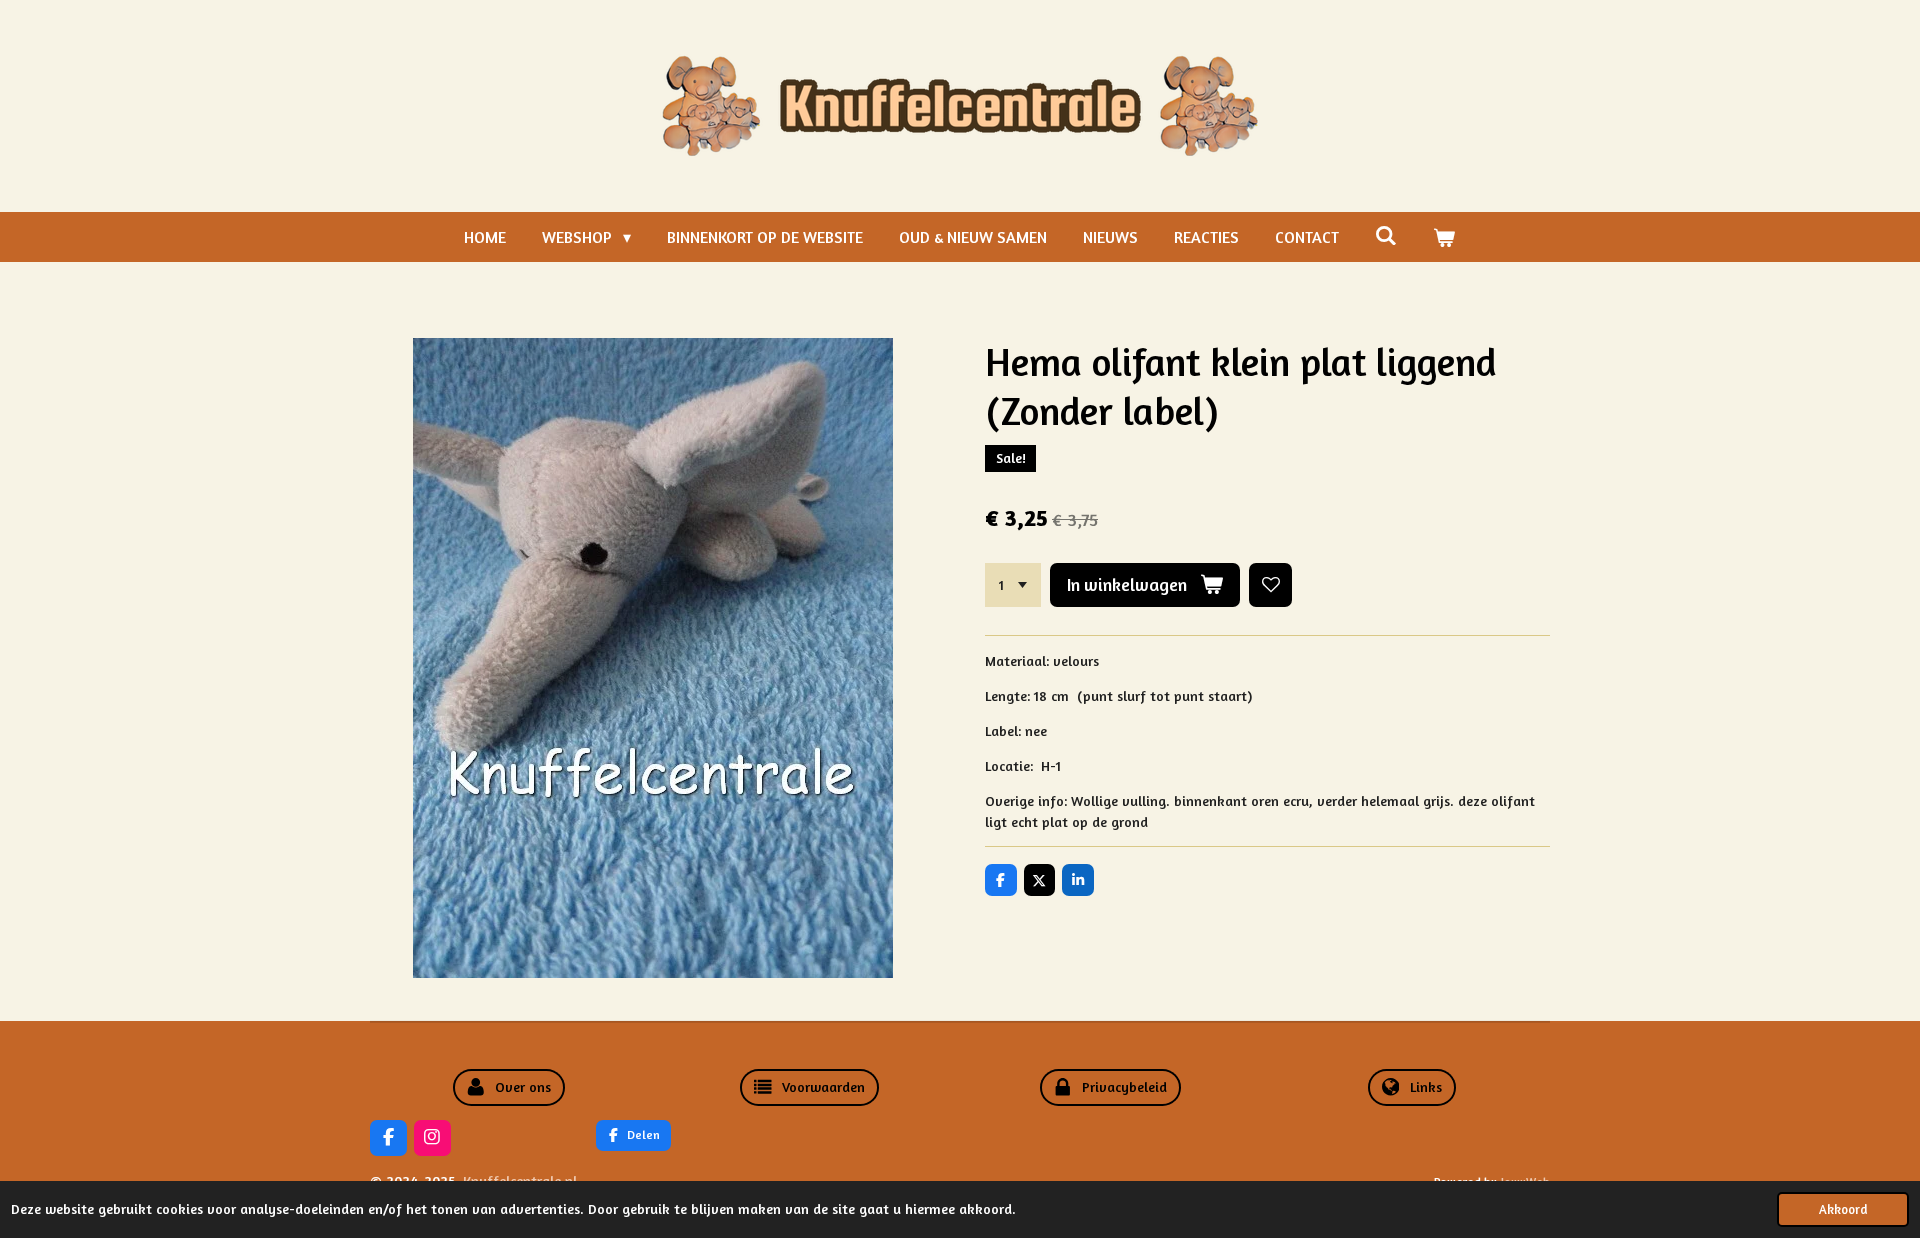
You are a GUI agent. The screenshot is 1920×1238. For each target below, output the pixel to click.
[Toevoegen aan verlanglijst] (1271, 585)
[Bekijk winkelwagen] (1444, 237)
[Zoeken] (1386, 235)
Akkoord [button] (1843, 1209)
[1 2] (1013, 585)
